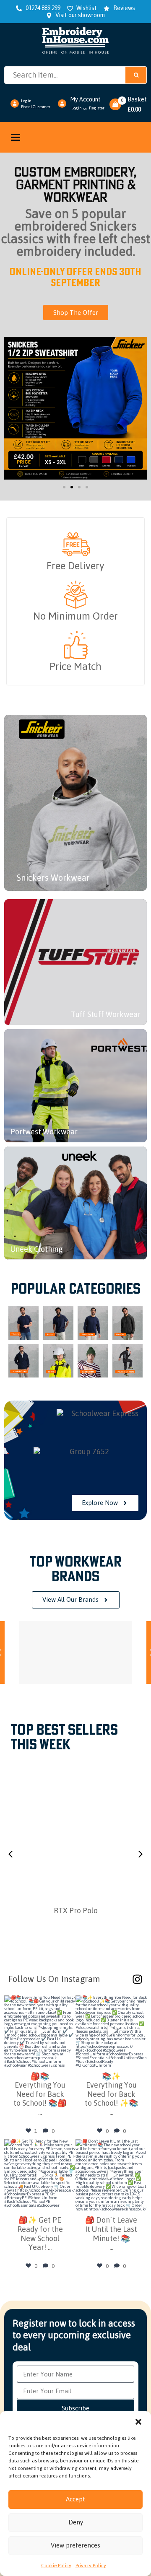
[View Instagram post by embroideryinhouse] (68, 2058)
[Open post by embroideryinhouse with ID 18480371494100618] (111, 2175)
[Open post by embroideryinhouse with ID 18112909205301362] (40, 2031)
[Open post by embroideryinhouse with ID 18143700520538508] (111, 2031)
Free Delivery (75, 566)
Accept (75, 2499)
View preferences (75, 2545)
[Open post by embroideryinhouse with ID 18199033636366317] (40, 2175)
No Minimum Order (75, 616)
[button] (138, 2422)
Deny (76, 2522)
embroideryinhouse (39, 2003)
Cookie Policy (56, 2566)
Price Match (75, 666)
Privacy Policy (91, 2566)
